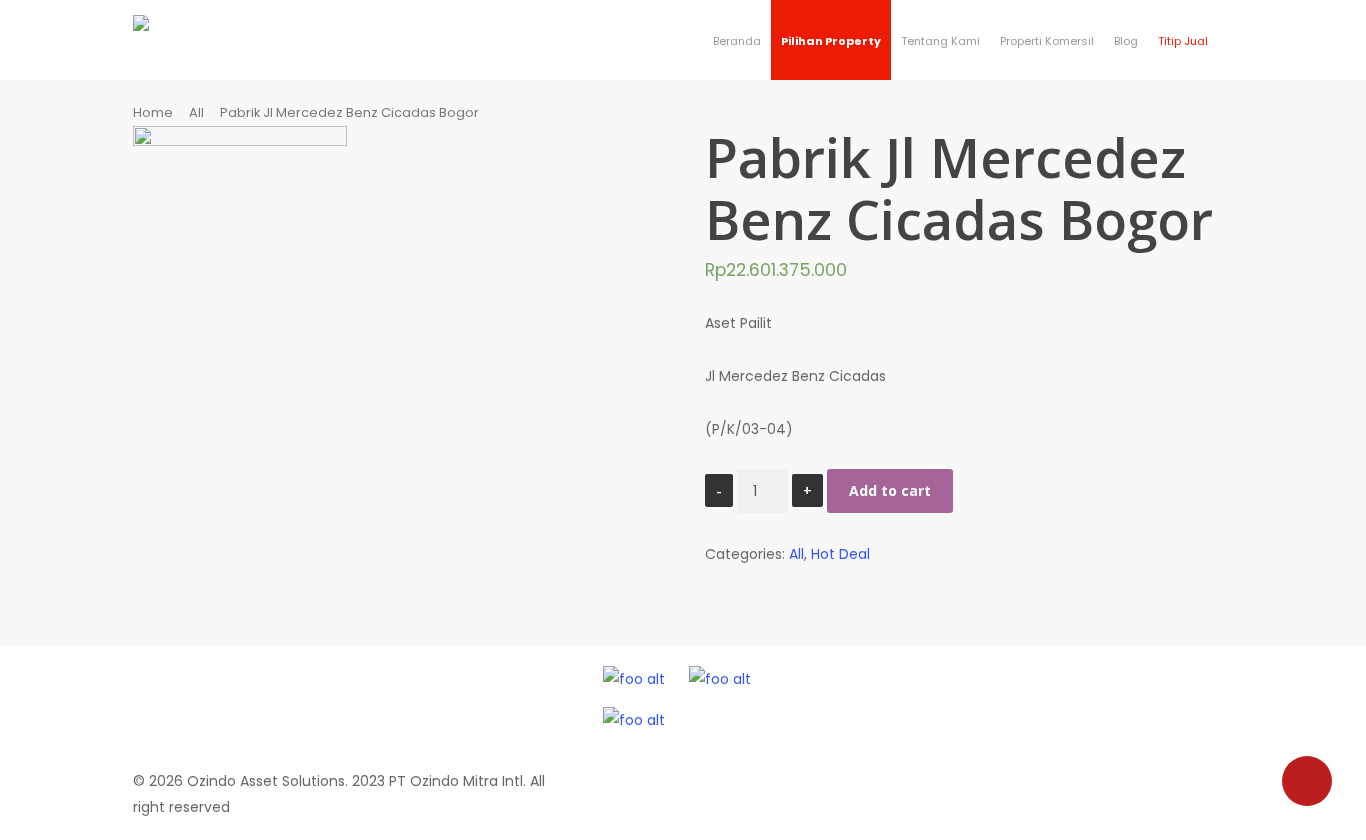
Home (153, 112)
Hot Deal (840, 554)
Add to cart (890, 490)
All (196, 112)
